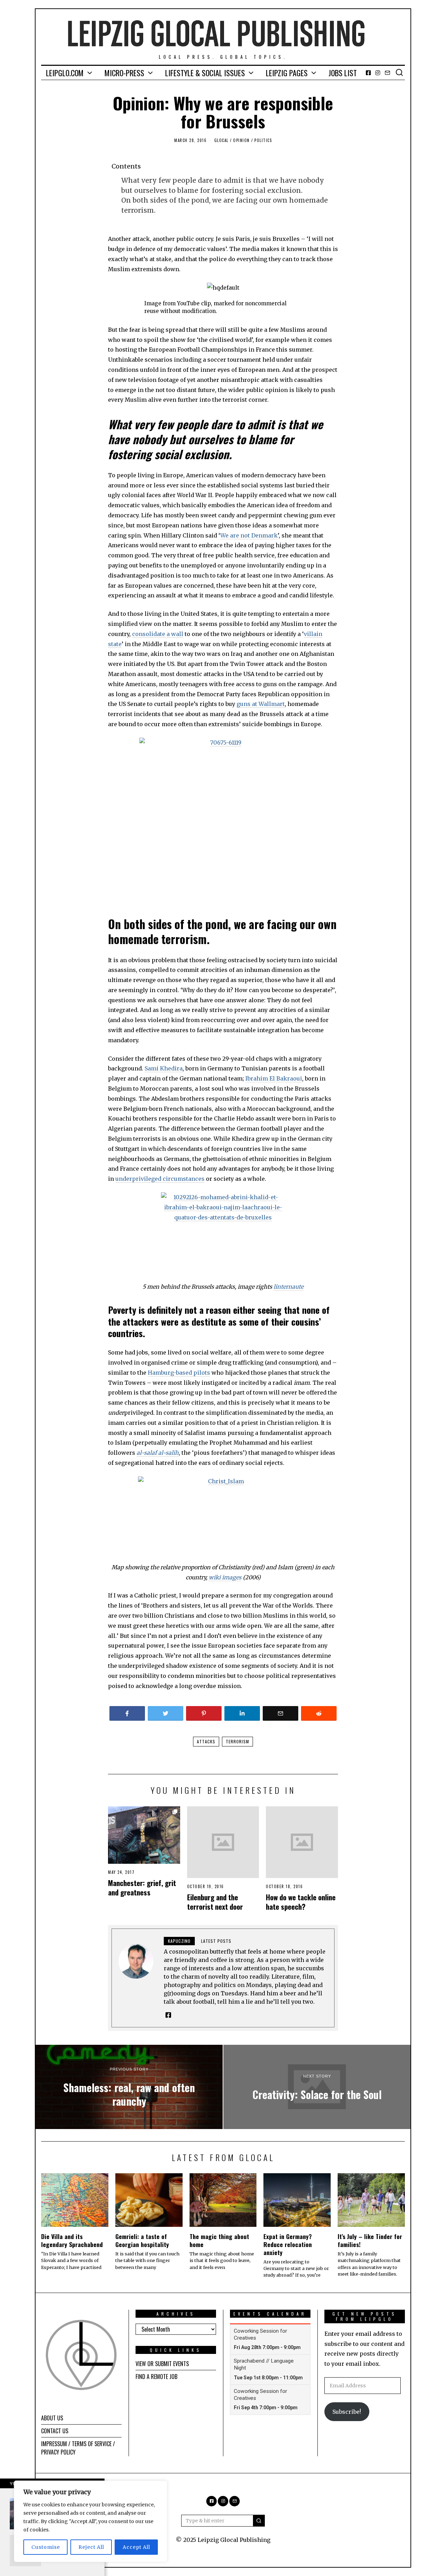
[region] (91, 2521)
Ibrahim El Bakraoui (274, 1078)
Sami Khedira (164, 1068)
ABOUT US (52, 2418)
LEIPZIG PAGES (287, 73)
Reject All (91, 2547)
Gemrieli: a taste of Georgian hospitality (142, 2240)
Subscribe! (347, 2412)
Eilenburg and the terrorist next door (215, 1902)
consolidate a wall (158, 634)
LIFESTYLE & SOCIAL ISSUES (205, 73)
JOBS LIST (343, 73)
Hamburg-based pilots (179, 1373)
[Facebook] (368, 73)
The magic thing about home (219, 2240)
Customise (46, 2547)
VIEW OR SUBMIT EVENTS (162, 2364)
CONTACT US (55, 2431)
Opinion (241, 140)
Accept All (136, 2547)
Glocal (221, 140)
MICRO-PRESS (124, 73)
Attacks (206, 1741)
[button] (259, 2521)
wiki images (225, 1577)
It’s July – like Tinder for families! (370, 2240)
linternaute (289, 1287)
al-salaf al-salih (158, 1453)
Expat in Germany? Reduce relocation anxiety (288, 2244)
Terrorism (237, 1741)
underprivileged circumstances (160, 1179)
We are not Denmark (249, 535)
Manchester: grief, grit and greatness (142, 1887)
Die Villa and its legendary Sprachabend (72, 2240)
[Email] (387, 73)
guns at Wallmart (261, 704)
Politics (263, 140)
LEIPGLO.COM (65, 73)
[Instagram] (378, 73)
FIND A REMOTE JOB (156, 2377)
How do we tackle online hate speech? (301, 1902)
